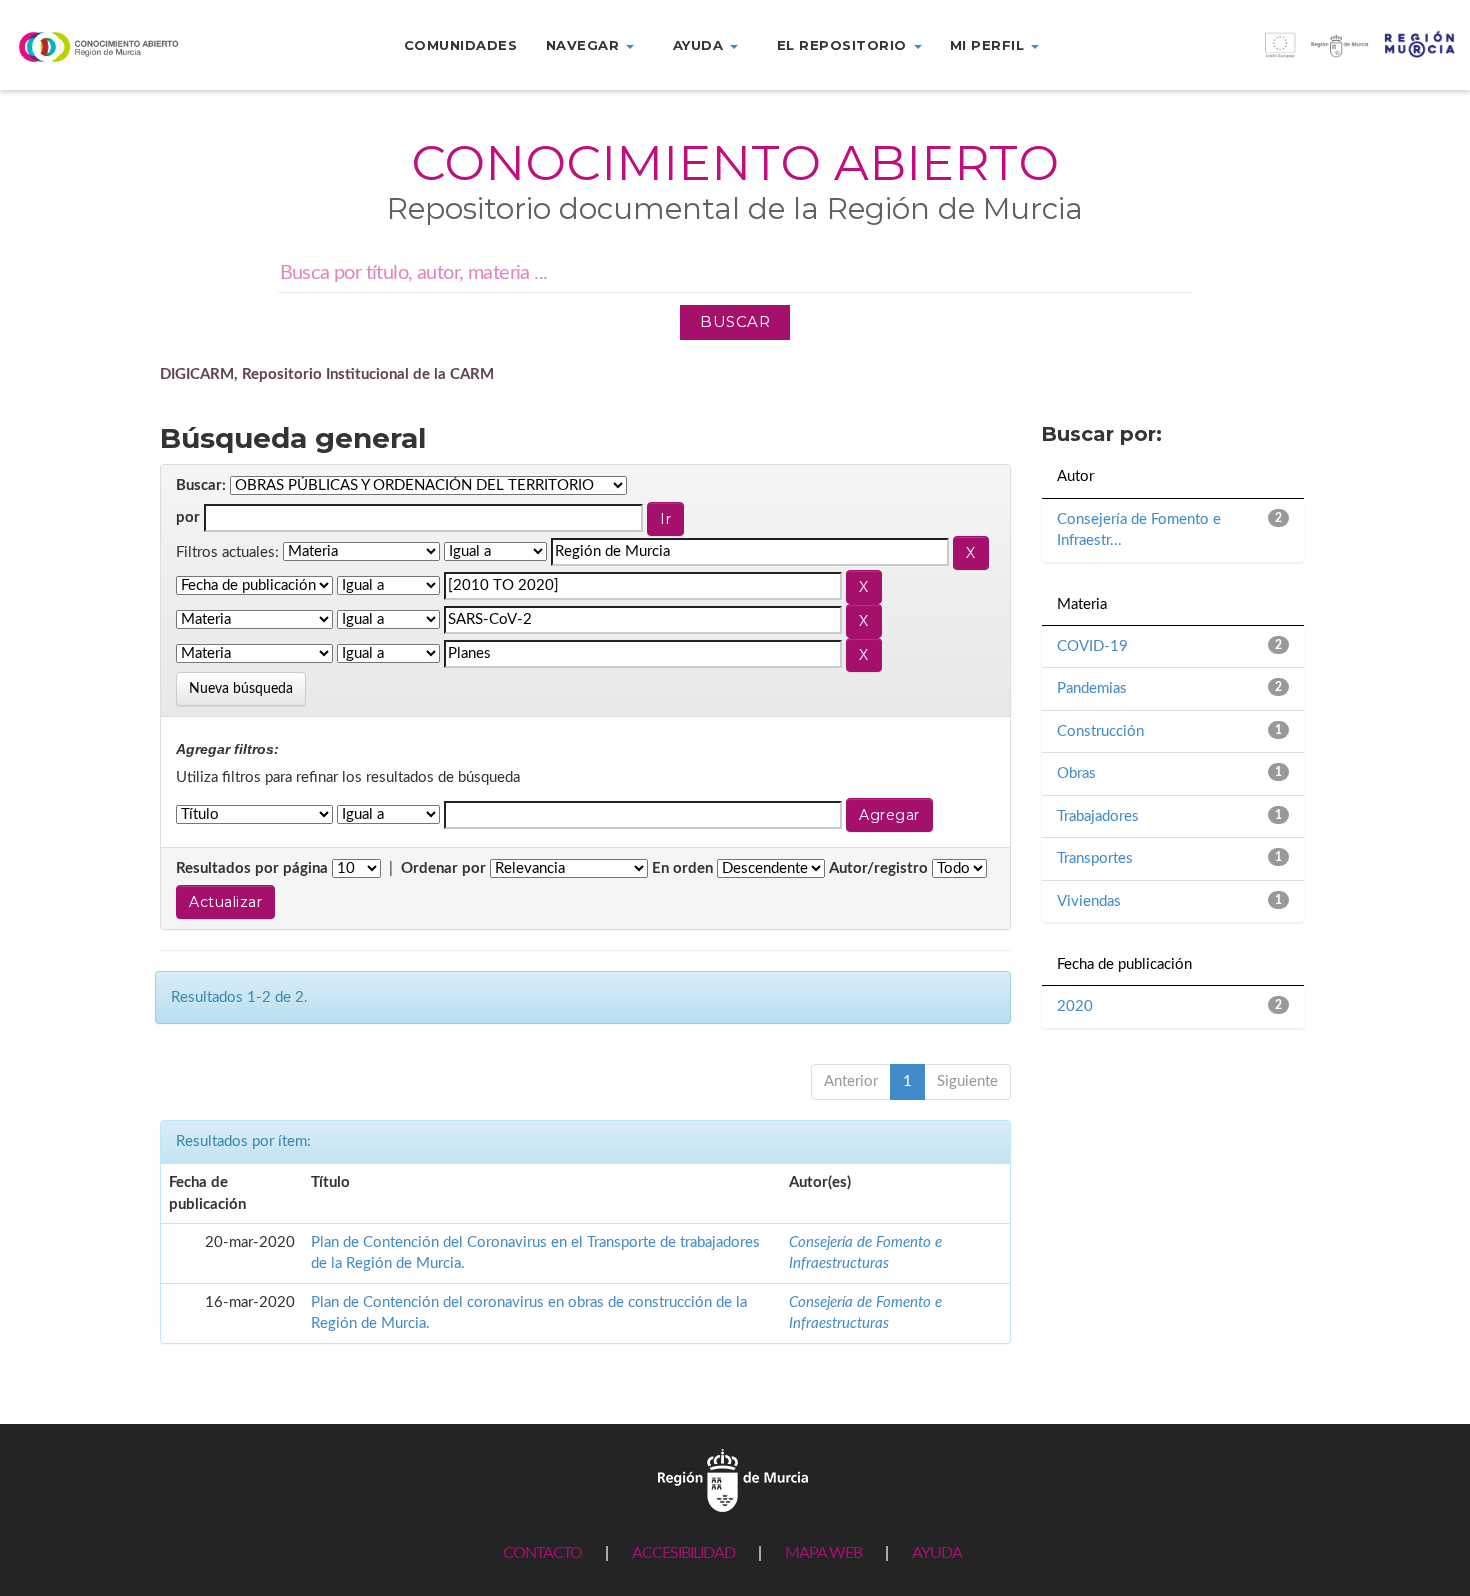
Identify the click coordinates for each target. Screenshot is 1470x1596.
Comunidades (461, 45)
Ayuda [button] (700, 45)
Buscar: (201, 485)
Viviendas (1089, 901)
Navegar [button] (585, 45)
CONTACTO (542, 1553)
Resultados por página (252, 868)
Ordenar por (443, 868)
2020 (1075, 1006)
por (188, 517)
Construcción (1100, 731)
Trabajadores (1098, 816)
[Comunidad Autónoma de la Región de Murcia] (733, 1479)
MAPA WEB (823, 1553)
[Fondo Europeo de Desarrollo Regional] (1287, 55)
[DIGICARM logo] (122, 46)
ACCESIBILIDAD (683, 1553)
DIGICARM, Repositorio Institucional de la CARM (327, 374)
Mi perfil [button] (989, 45)
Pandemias (1092, 688)
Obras (1076, 773)
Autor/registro (878, 868)
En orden (682, 868)
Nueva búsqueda (241, 689)
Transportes (1095, 858)
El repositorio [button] (844, 45)
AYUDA (937, 1553)
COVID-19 (1092, 646)
